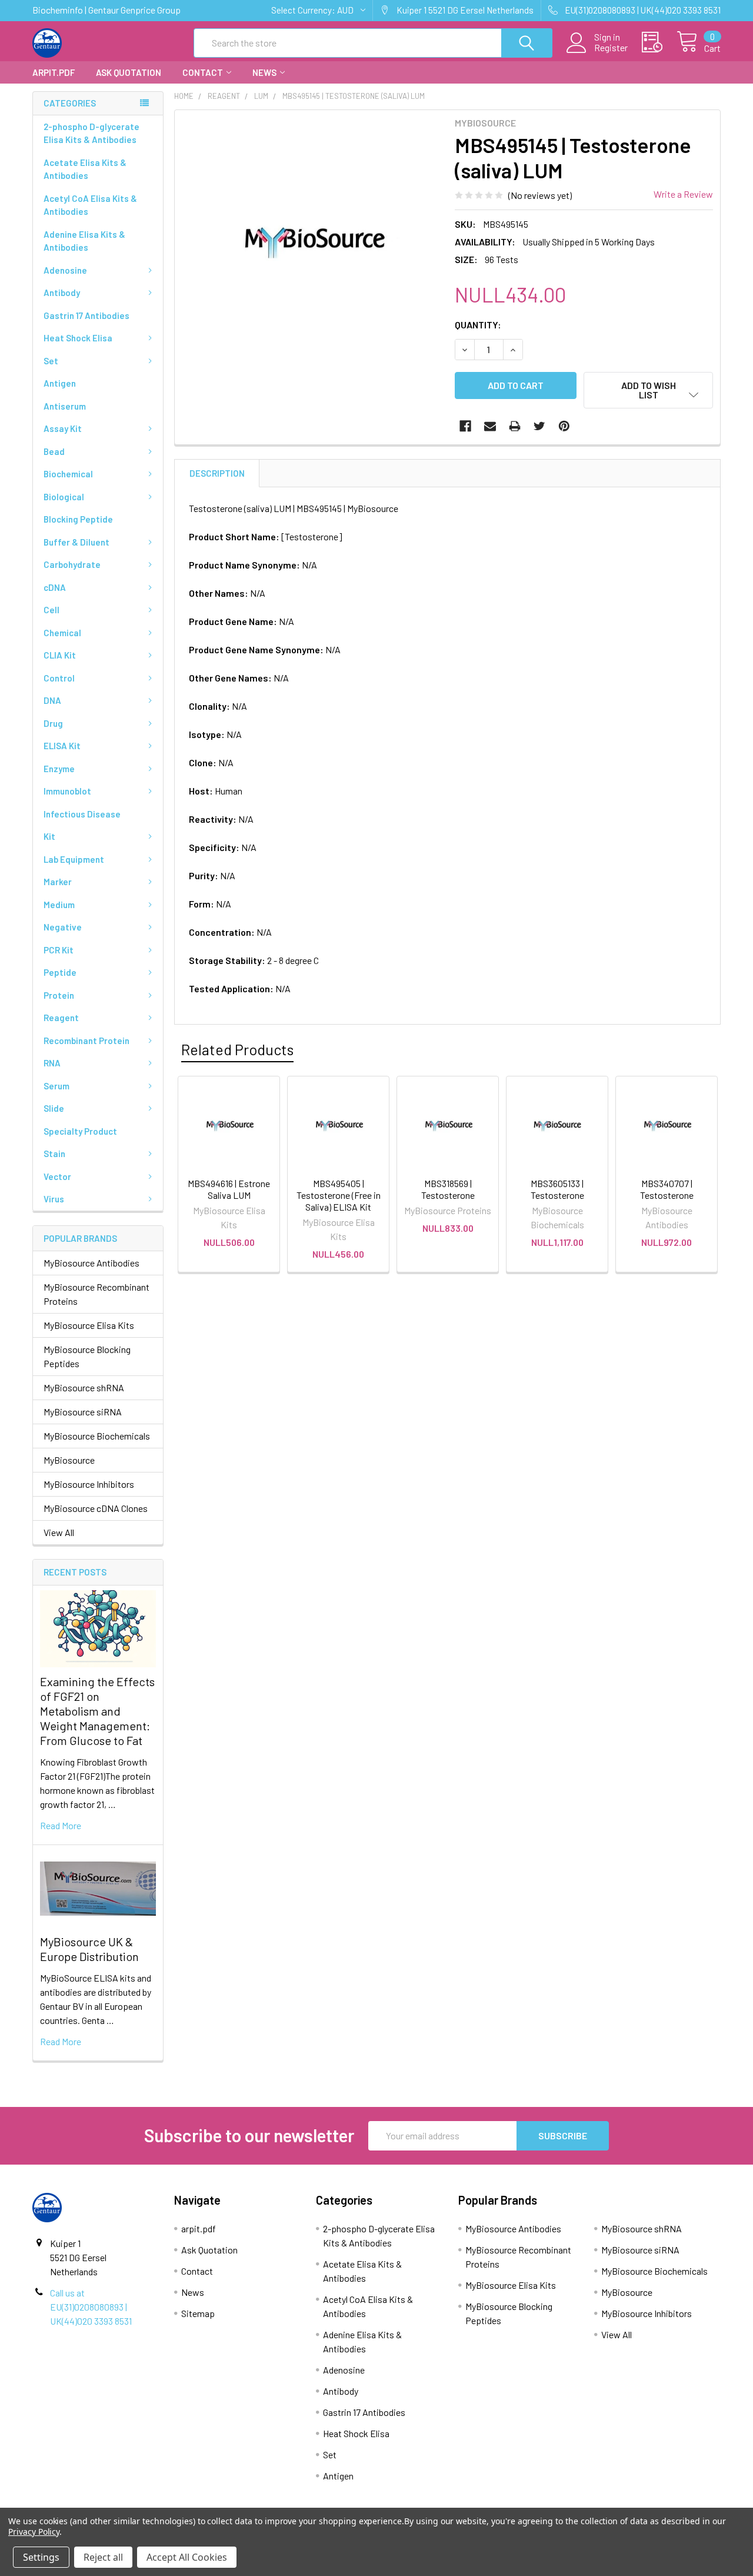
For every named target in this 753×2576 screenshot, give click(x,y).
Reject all (103, 2557)
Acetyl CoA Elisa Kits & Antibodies (90, 205)
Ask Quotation (129, 72)
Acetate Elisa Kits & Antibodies (85, 169)
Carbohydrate (72, 564)
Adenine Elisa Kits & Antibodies (84, 241)
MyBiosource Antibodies (91, 1263)
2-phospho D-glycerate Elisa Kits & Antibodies (91, 133)
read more (61, 1825)
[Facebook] (465, 426)
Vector (57, 1176)
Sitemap (198, 2313)
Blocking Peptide (78, 519)
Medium (59, 905)
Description (217, 473)
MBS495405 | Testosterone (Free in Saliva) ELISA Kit (339, 1195)
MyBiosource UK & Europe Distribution (89, 1949)
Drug (53, 723)
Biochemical (68, 474)
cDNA (55, 587)
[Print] (515, 426)
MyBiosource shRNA (84, 1387)
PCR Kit (59, 950)
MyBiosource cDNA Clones (96, 1508)
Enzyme (59, 769)
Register (611, 48)
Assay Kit (63, 428)
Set (51, 361)
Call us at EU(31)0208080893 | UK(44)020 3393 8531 (91, 2307)
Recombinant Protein (86, 1041)
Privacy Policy (34, 2532)
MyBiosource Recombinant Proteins (96, 1294)
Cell (51, 610)
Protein (59, 995)
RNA (52, 1063)
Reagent (61, 1018)
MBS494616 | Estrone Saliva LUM (229, 1189)
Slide (54, 1108)
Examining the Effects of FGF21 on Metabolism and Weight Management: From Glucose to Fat (97, 1711)
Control (59, 678)
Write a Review (683, 194)
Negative (63, 927)
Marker (58, 882)
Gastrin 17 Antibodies (86, 315)
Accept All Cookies (187, 2557)
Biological (64, 497)
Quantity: (478, 325)
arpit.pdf (54, 72)
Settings (41, 2557)
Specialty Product (80, 1131)
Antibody (62, 292)
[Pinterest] (564, 426)
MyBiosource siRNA (83, 1412)
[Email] (490, 426)
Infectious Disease (82, 814)
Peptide (60, 972)
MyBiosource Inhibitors (89, 1484)
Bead (54, 451)
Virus (54, 1199)
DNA (52, 700)
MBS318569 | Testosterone (448, 1189)
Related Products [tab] (237, 1049)
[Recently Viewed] (659, 42)
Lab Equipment (74, 859)
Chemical (62, 633)
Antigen (60, 383)
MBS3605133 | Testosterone (557, 1189)
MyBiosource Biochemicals (97, 1436)
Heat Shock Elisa (78, 338)
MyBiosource (69, 1460)
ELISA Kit (62, 746)
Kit (49, 836)
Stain (54, 1154)
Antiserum (65, 406)
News (264, 72)
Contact (203, 72)
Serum (56, 1086)
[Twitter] (539, 426)
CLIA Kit (60, 655)
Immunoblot (67, 791)
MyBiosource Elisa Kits (89, 1325)
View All (59, 1532)
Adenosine (65, 270)
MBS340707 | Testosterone (667, 1189)
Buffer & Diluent (76, 542)
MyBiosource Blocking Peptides (87, 1356)
